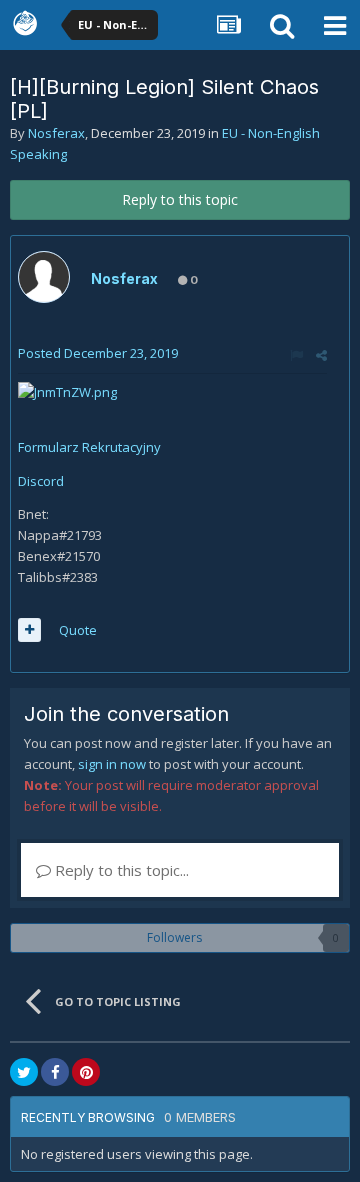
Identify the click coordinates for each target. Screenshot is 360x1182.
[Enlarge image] (67, 391)
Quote (78, 630)
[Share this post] (321, 355)
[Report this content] (296, 355)
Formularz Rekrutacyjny (89, 447)
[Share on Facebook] (55, 1072)
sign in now (112, 764)
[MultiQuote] (29, 630)
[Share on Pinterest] (86, 1072)
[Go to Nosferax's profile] (44, 277)
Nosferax (56, 133)
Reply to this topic (180, 199)
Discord (41, 481)
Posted (98, 353)
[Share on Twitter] (24, 1072)
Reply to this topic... (120, 870)
